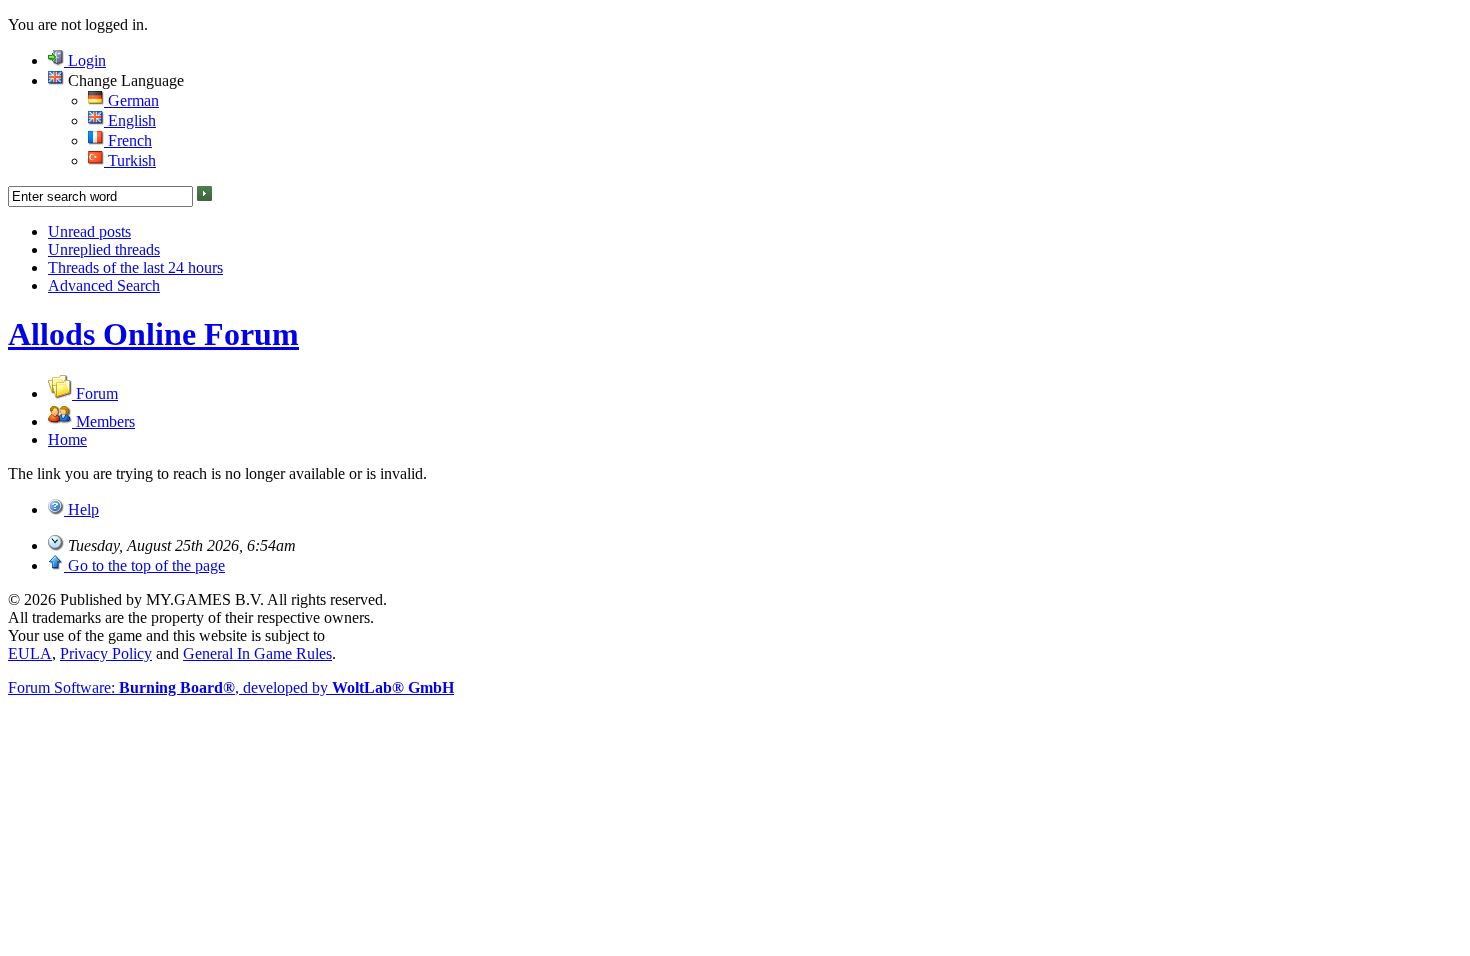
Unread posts (89, 231)
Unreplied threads (104, 249)
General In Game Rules (257, 653)
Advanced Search (104, 285)
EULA (30, 653)
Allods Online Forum (153, 334)
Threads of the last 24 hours (135, 267)
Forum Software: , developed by (231, 687)
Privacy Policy (106, 653)
